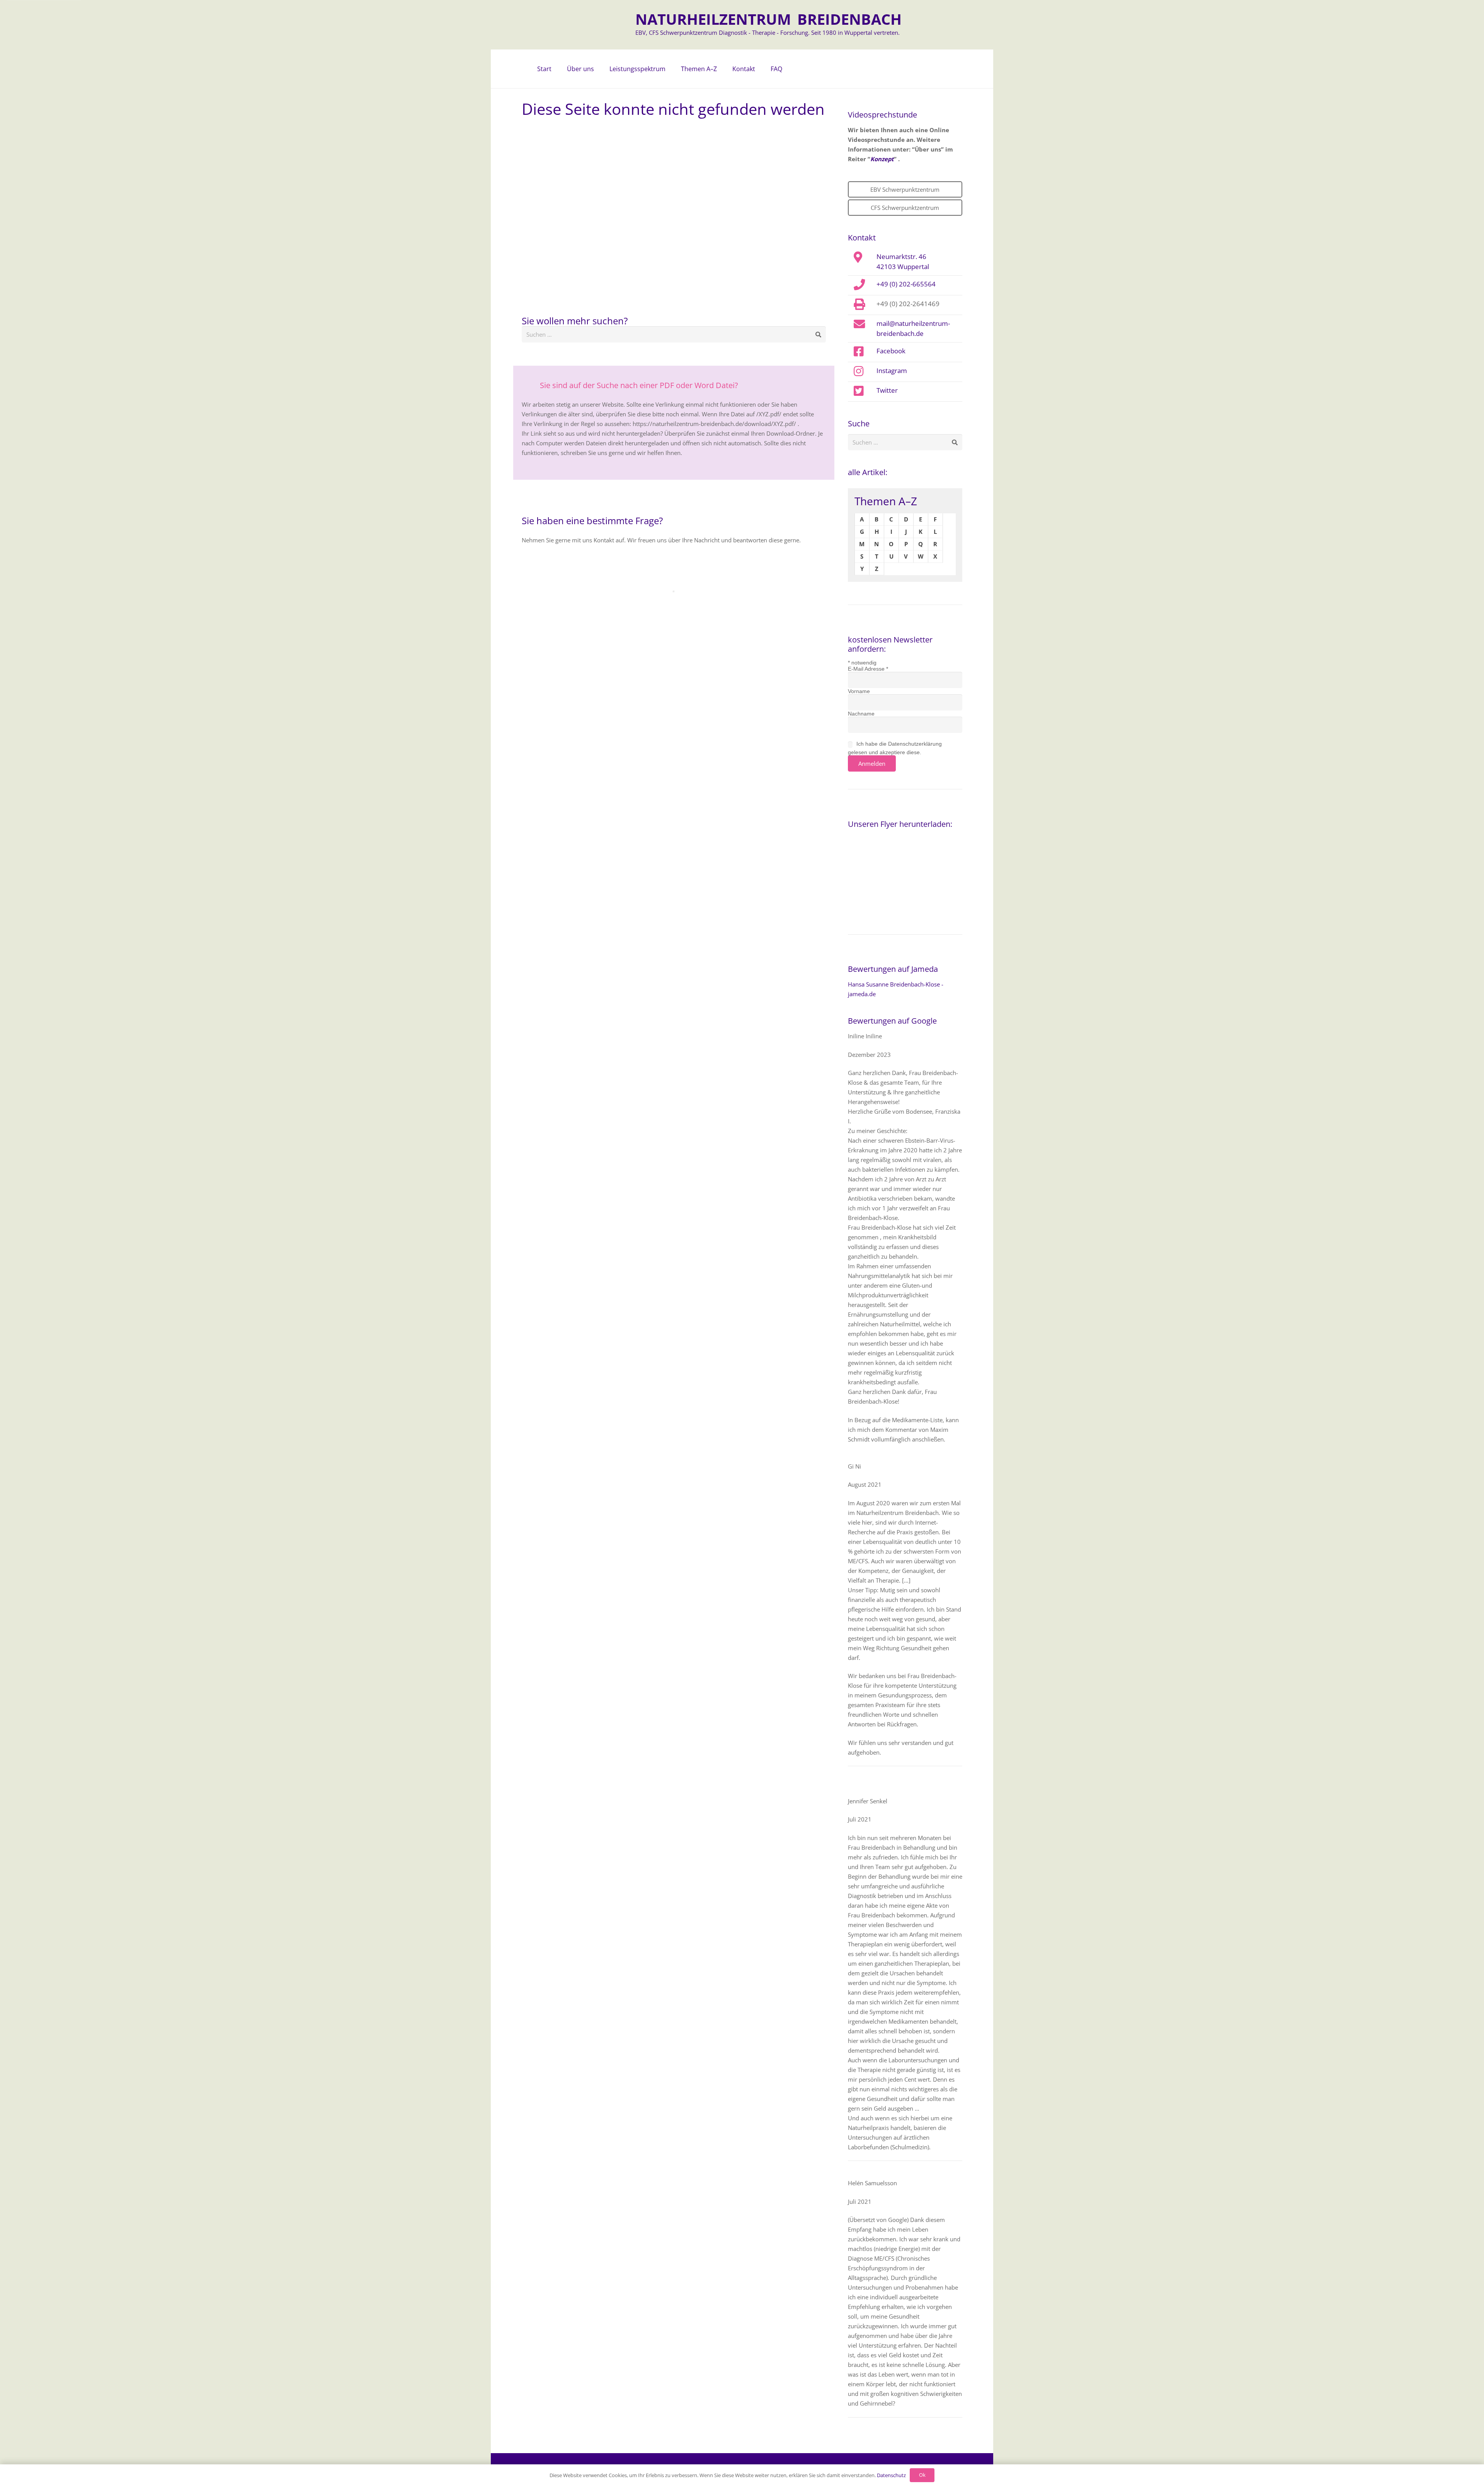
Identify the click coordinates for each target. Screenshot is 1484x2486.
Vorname (859, 691)
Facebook (891, 351)
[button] (598, 69)
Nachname (861, 714)
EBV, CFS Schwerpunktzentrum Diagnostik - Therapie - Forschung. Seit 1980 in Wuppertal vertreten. (768, 32)
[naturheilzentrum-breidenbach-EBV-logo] (601, 25)
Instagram (892, 370)
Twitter (887, 390)
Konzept (882, 159)
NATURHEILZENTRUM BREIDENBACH (768, 19)
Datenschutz (891, 2475)
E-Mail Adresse (868, 669)
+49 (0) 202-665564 (906, 284)
